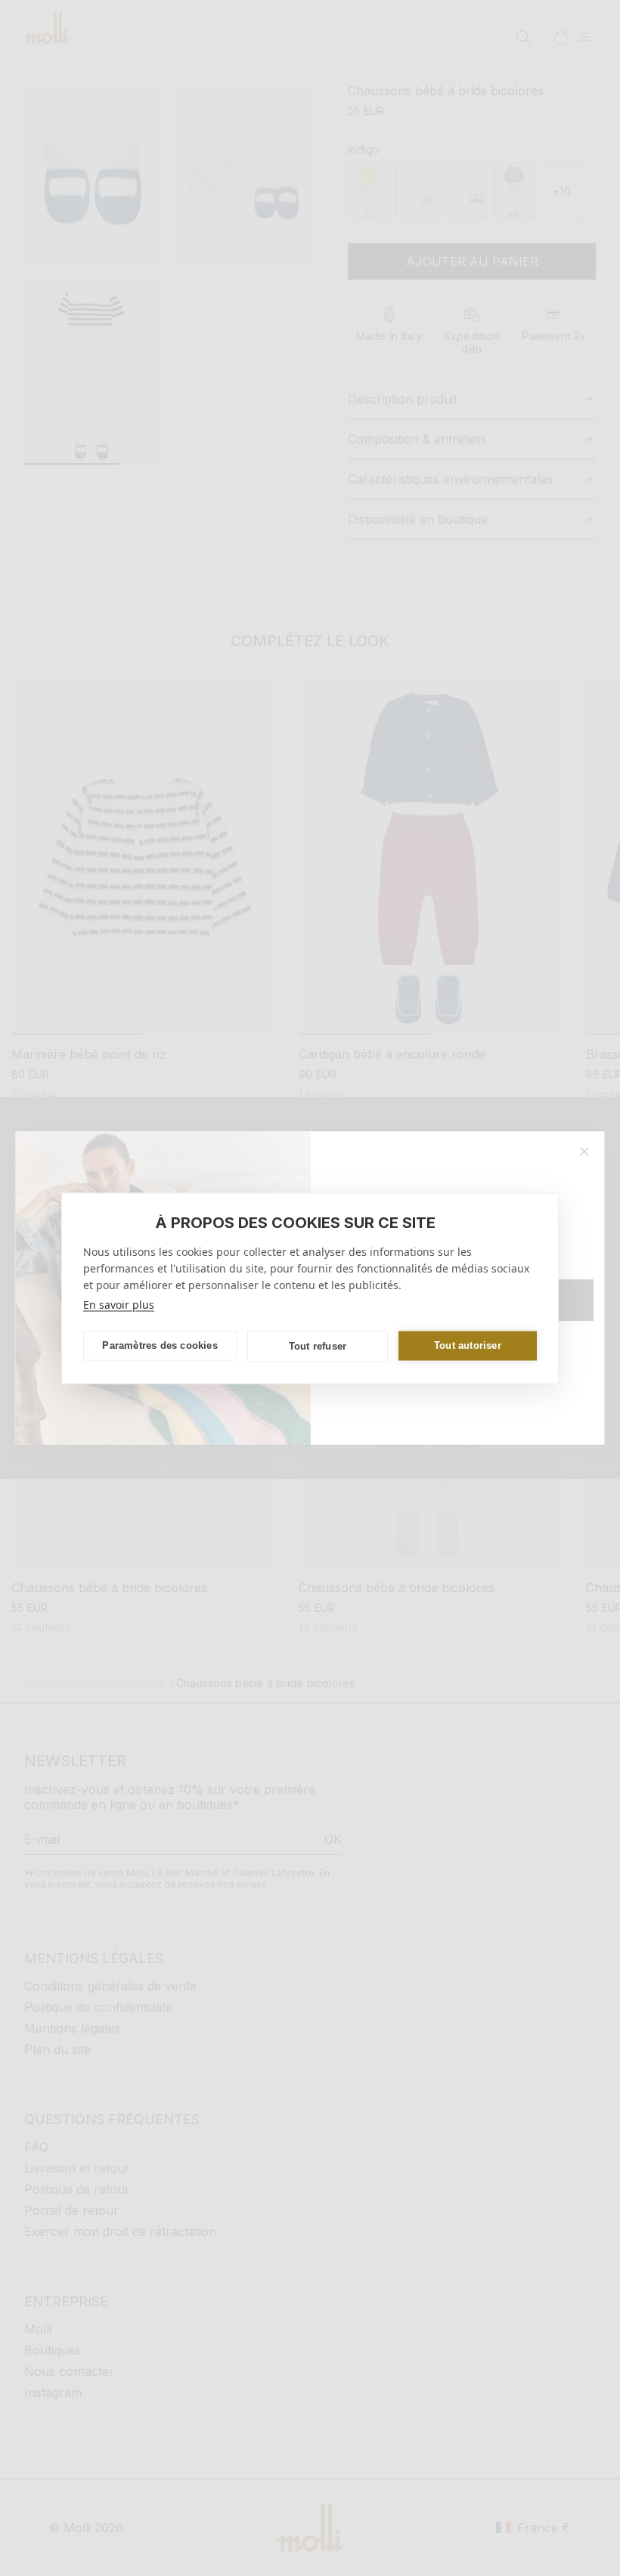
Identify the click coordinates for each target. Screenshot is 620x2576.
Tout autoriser (468, 1345)
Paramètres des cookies (160, 1345)
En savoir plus (119, 1304)
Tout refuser (318, 1346)
